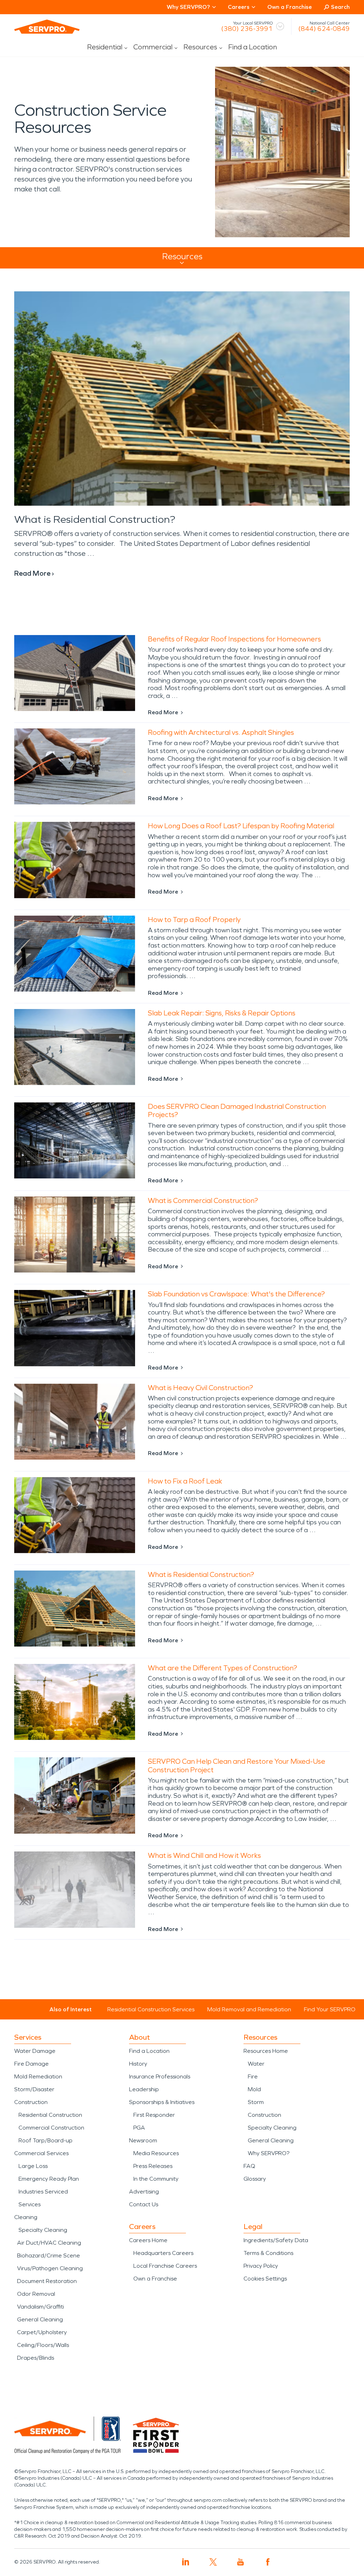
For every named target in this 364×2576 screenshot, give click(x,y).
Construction (31, 2102)
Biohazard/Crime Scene (49, 2255)
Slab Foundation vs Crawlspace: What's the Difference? (236, 1294)
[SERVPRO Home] (47, 27)
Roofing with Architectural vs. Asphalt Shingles (221, 732)
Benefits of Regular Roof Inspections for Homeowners (234, 639)
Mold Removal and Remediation (249, 2009)
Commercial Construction (51, 2128)
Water (256, 2064)
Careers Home (148, 2240)
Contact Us (144, 2204)
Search (340, 7)
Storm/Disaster (34, 2089)
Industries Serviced (43, 2192)
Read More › (34, 573)
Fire (253, 2076)
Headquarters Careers (163, 2253)
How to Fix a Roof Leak (185, 1481)
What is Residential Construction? (95, 519)
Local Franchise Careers (165, 2266)
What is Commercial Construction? (203, 1200)
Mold (254, 2089)
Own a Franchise (290, 7)
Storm (256, 2102)
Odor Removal (36, 2294)
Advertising (144, 2192)
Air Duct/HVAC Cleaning (49, 2243)
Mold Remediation (38, 2076)
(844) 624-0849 (324, 29)
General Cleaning (40, 2319)
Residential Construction (50, 2115)
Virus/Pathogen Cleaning (50, 2268)
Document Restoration (47, 2281)
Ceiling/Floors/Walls (43, 2345)
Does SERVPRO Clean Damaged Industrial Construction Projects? (237, 1110)
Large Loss (33, 2166)
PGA (139, 2128)
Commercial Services (41, 2153)
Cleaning (26, 2217)
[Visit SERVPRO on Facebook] (268, 2562)
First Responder (154, 2115)
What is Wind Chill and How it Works (204, 1855)
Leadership (144, 2089)
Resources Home (266, 2051)
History (138, 2064)
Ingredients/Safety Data (276, 2240)
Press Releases (153, 2166)
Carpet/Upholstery (42, 2332)
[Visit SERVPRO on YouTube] (240, 2562)
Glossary (255, 2179)
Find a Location (253, 47)
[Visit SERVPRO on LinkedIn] (186, 2562)
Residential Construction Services (151, 2009)
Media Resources (156, 2153)
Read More (163, 712)
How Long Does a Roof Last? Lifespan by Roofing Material (241, 826)
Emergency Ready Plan (49, 2179)
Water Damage (35, 2051)
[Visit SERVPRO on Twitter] (213, 2562)
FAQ (249, 2166)
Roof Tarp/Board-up (45, 2140)
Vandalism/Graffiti (41, 2307)
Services (30, 2204)
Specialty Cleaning (43, 2230)
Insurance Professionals (160, 2076)
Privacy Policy (261, 2266)
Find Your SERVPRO (330, 2009)
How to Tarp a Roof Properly (194, 920)
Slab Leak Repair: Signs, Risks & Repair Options (222, 1013)
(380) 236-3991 (247, 29)
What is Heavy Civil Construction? (200, 1388)
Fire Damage (31, 2064)
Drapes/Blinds (36, 2358)
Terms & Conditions (268, 2253)
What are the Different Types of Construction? (223, 1668)
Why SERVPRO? (269, 2153)
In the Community (156, 2179)
